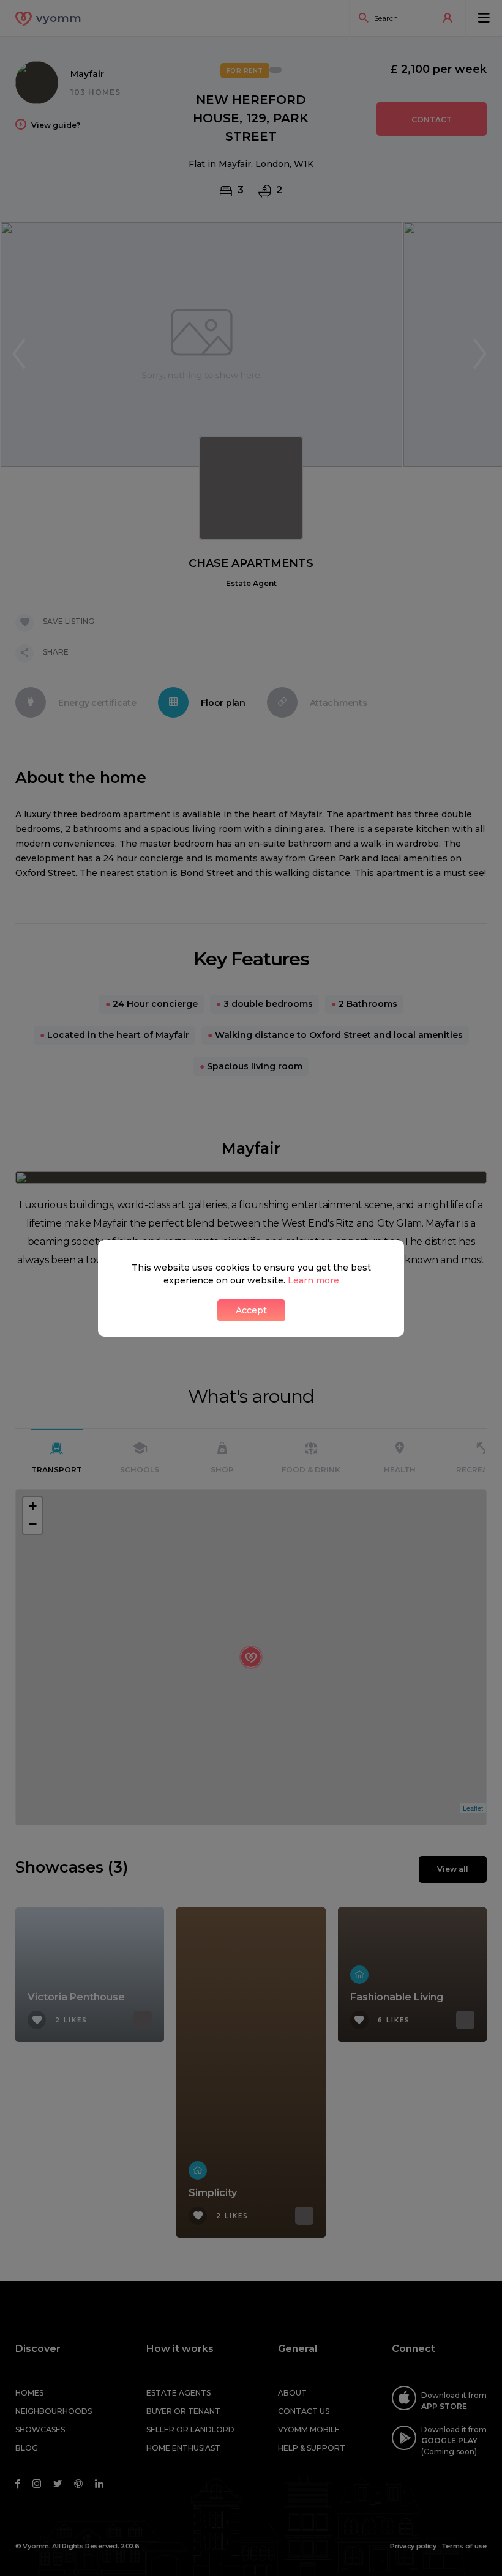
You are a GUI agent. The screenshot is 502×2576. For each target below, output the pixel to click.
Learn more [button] (313, 1280)
